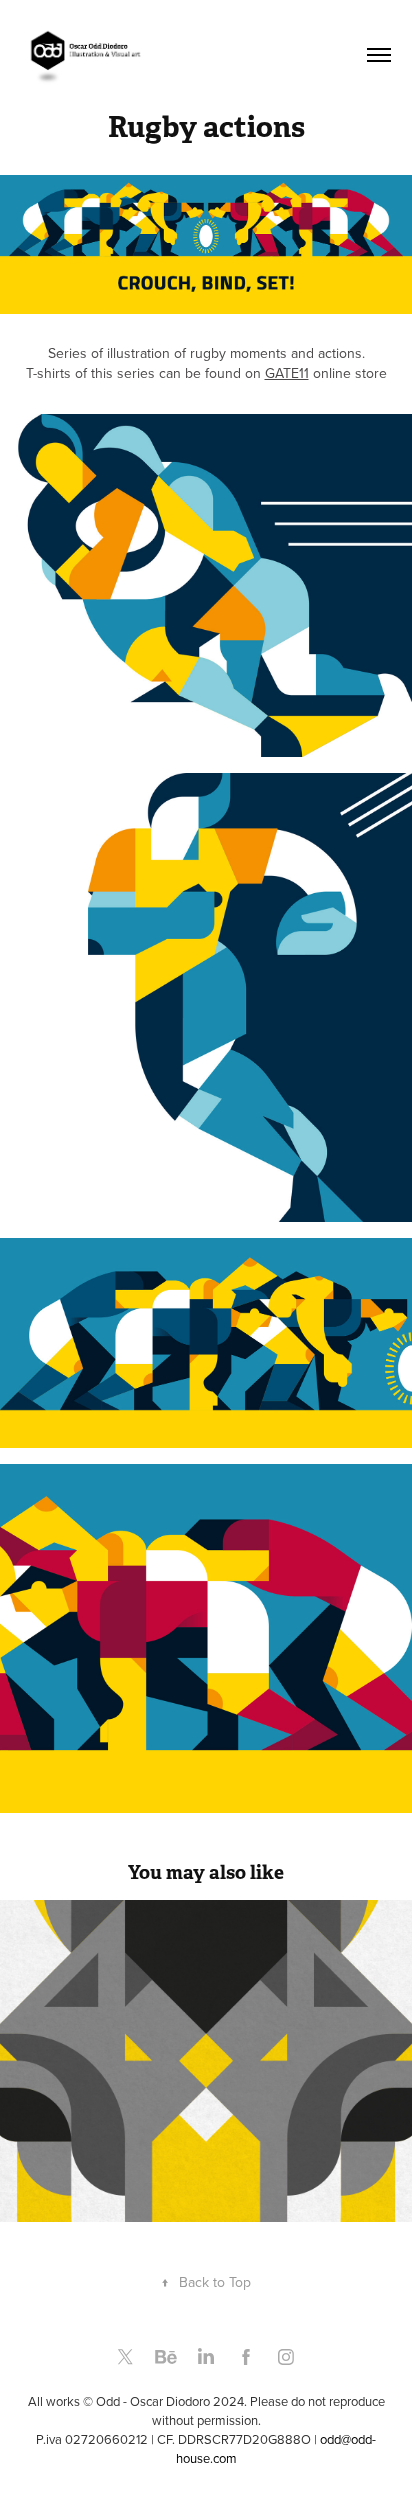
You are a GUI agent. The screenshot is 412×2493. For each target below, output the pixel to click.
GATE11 (287, 373)
